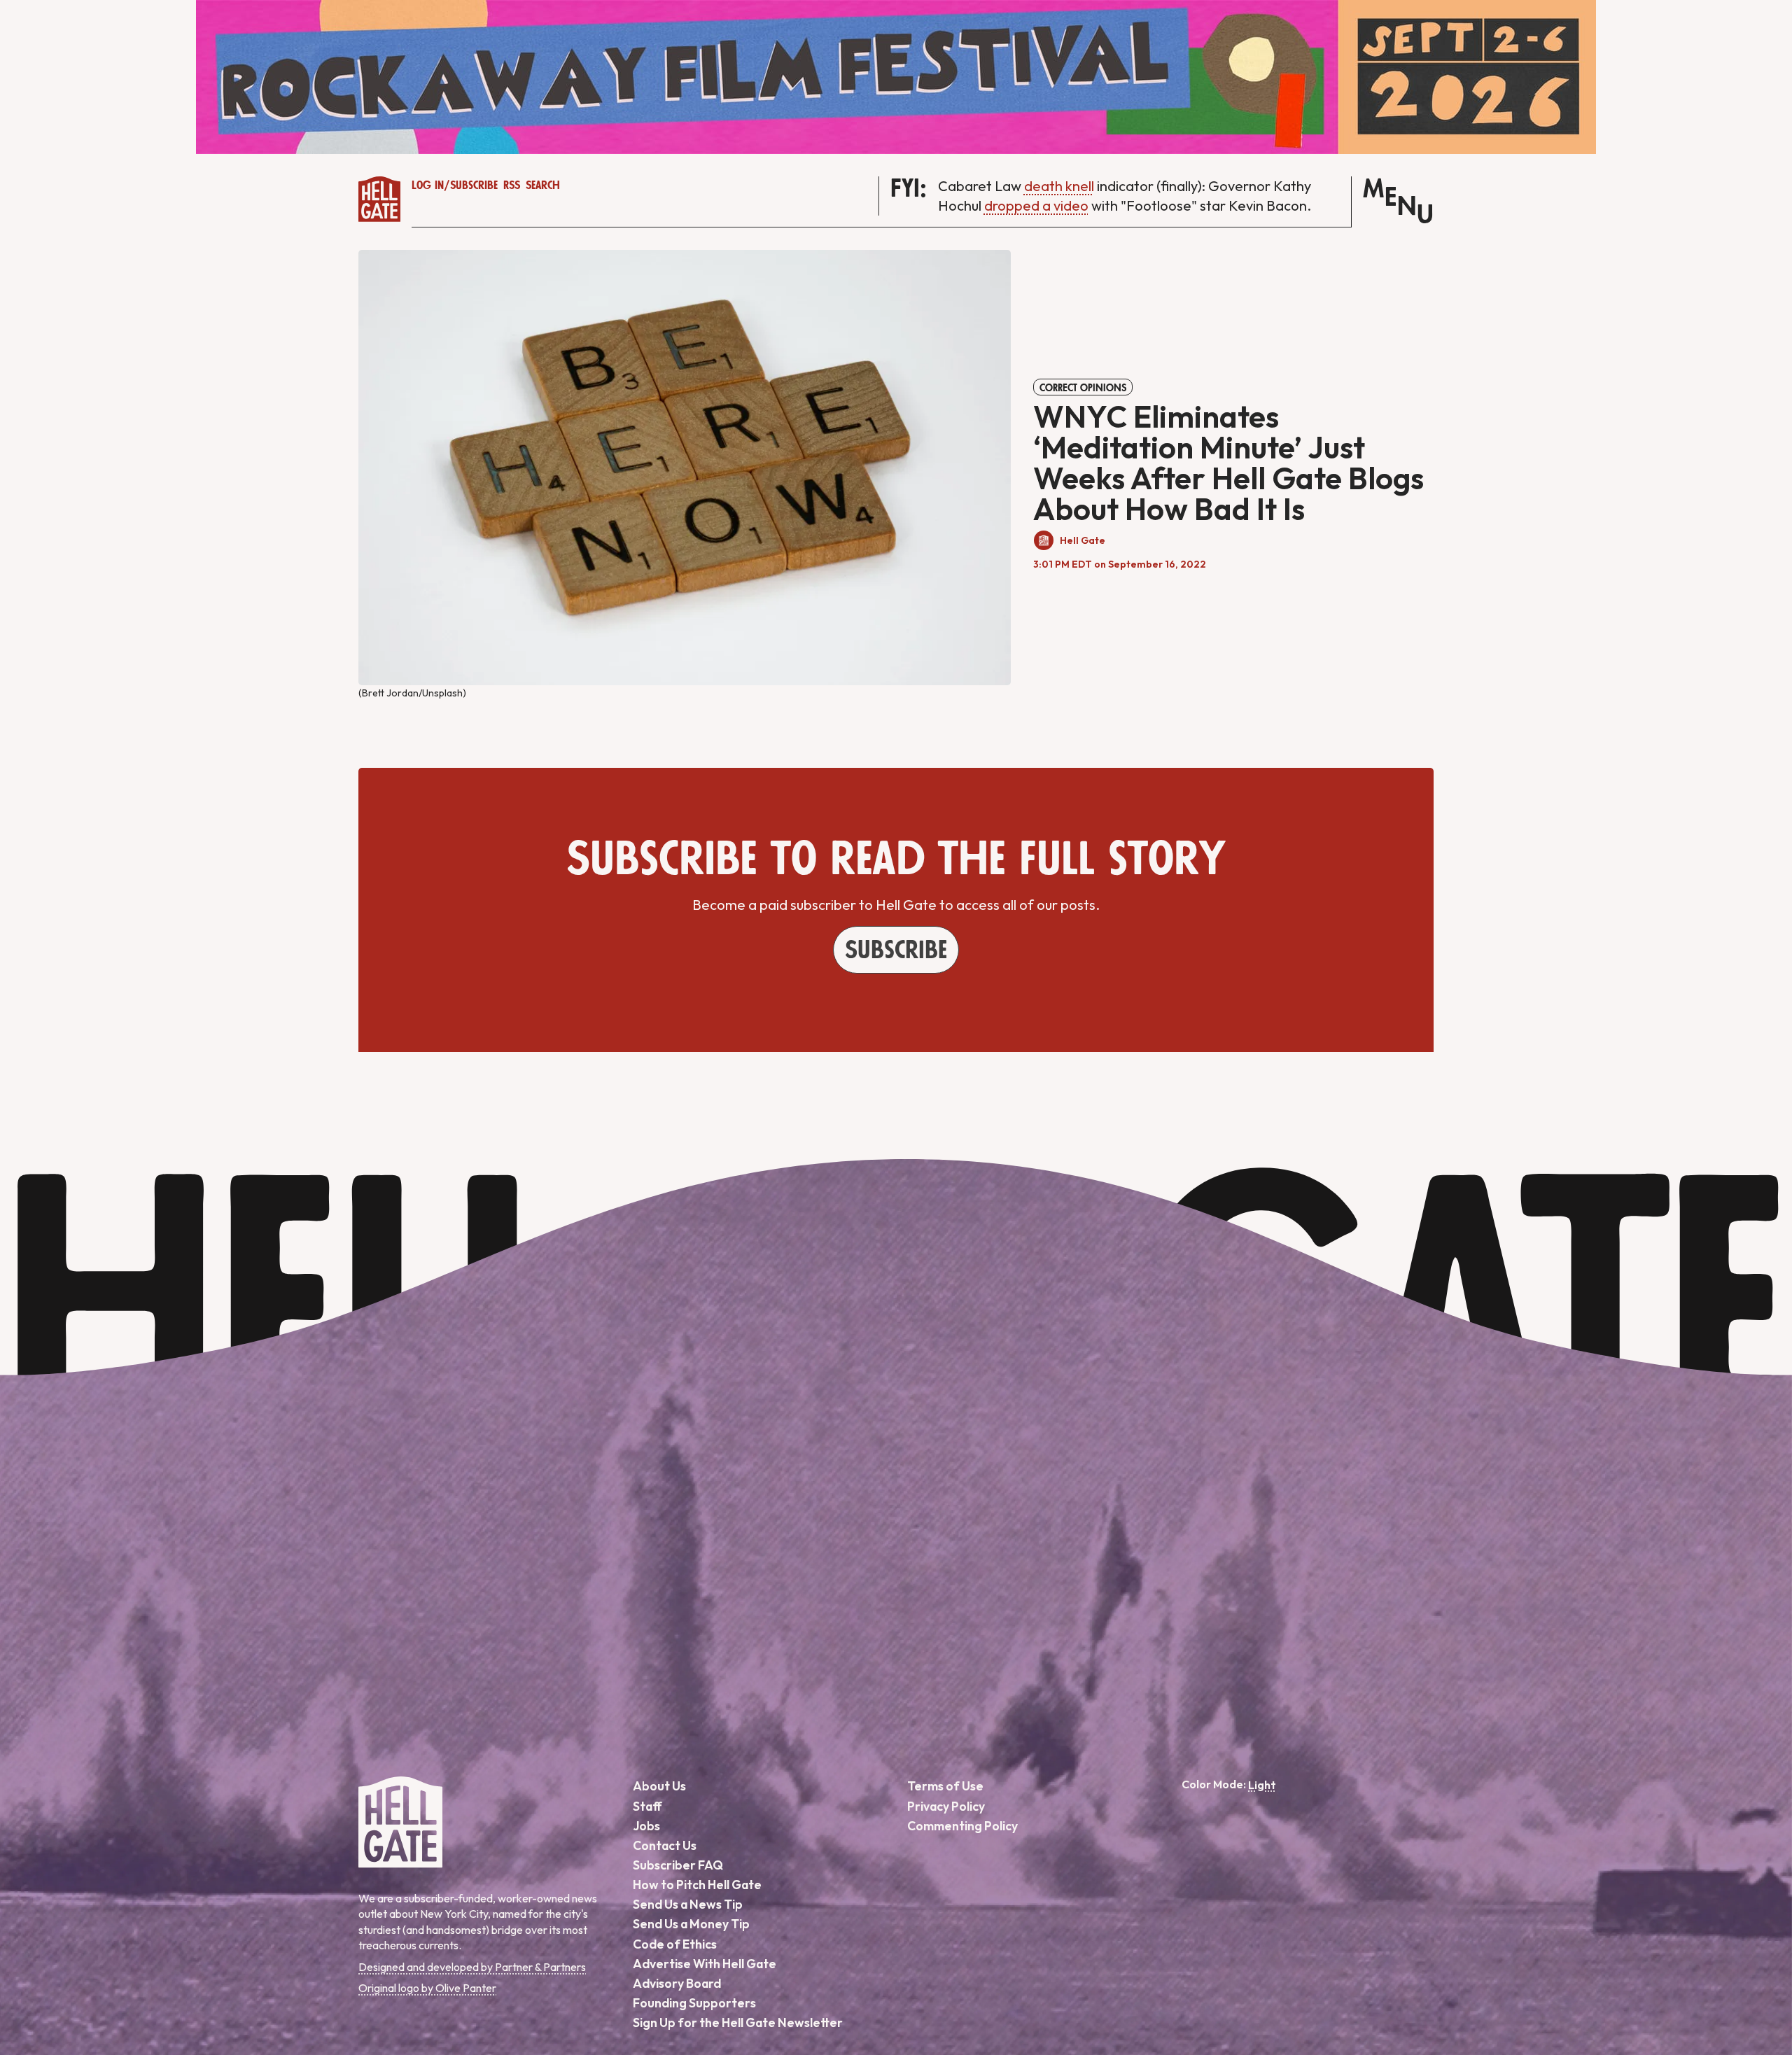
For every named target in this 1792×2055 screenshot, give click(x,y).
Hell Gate (1083, 540)
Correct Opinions (1083, 388)
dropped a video (1036, 205)
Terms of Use (945, 1786)
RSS (512, 185)
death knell (1059, 186)
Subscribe (474, 185)
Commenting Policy (962, 1826)
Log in (428, 185)
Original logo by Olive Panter (427, 1988)
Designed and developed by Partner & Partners (472, 1967)
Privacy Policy (946, 1806)
